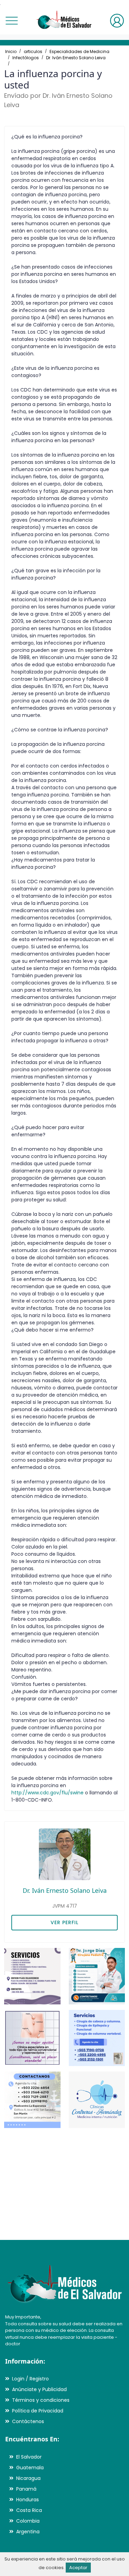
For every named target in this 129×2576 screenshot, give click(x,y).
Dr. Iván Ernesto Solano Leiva (76, 58)
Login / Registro (30, 2379)
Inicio (11, 51)
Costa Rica (29, 2510)
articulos (33, 51)
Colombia (28, 2521)
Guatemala (30, 2468)
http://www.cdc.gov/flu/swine (47, 1793)
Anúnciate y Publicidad (39, 2389)
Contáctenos (28, 2421)
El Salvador (29, 2457)
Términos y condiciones (41, 2400)
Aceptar (78, 2568)
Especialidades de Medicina (79, 51)
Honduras (28, 2500)
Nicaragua (28, 2478)
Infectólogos (26, 58)
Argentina (28, 2532)
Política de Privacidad (38, 2411)
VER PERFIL (64, 1922)
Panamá (26, 2489)
